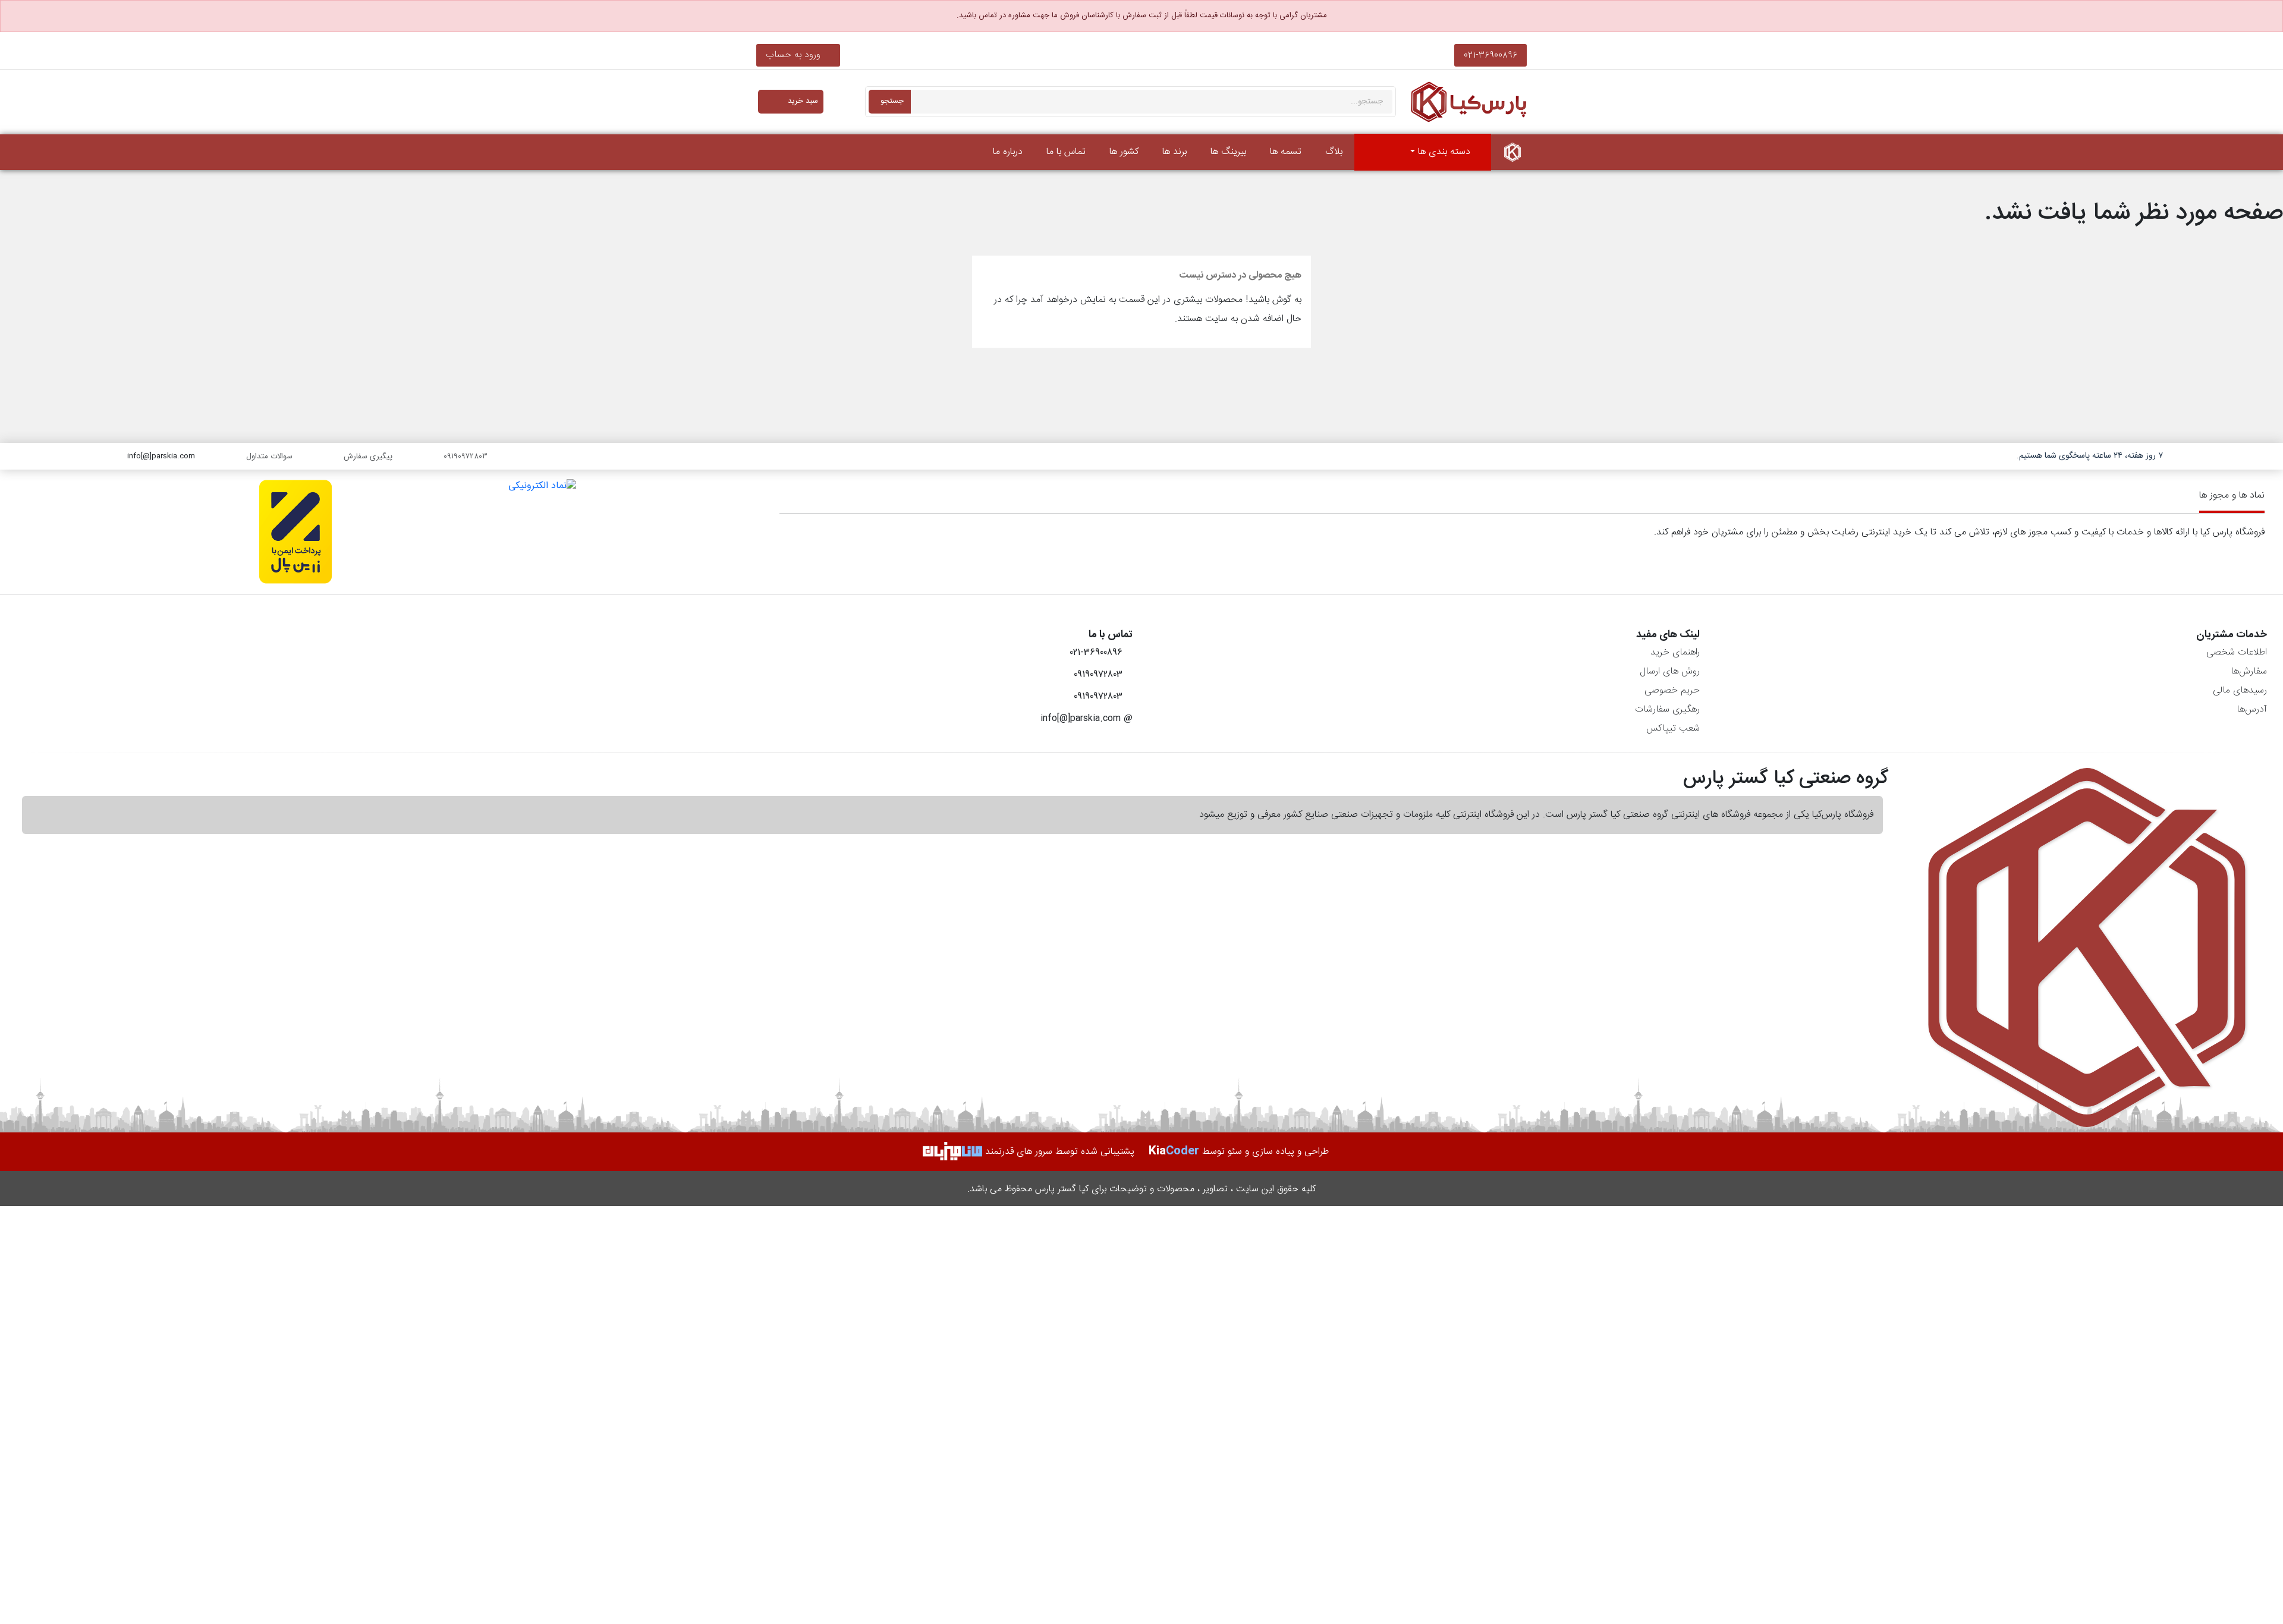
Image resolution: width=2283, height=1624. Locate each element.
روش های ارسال (1670, 671)
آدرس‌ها (2252, 709)
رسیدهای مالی (2240, 690)
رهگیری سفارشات (1667, 709)
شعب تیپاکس (1673, 728)
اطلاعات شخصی (2237, 652)
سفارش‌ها (2249, 671)
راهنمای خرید (1675, 652)
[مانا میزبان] (952, 1152)
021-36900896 (1490, 55)
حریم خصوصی (1672, 690)
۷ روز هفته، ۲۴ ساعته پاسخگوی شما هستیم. (2090, 456)
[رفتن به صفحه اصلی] (1512, 152)
